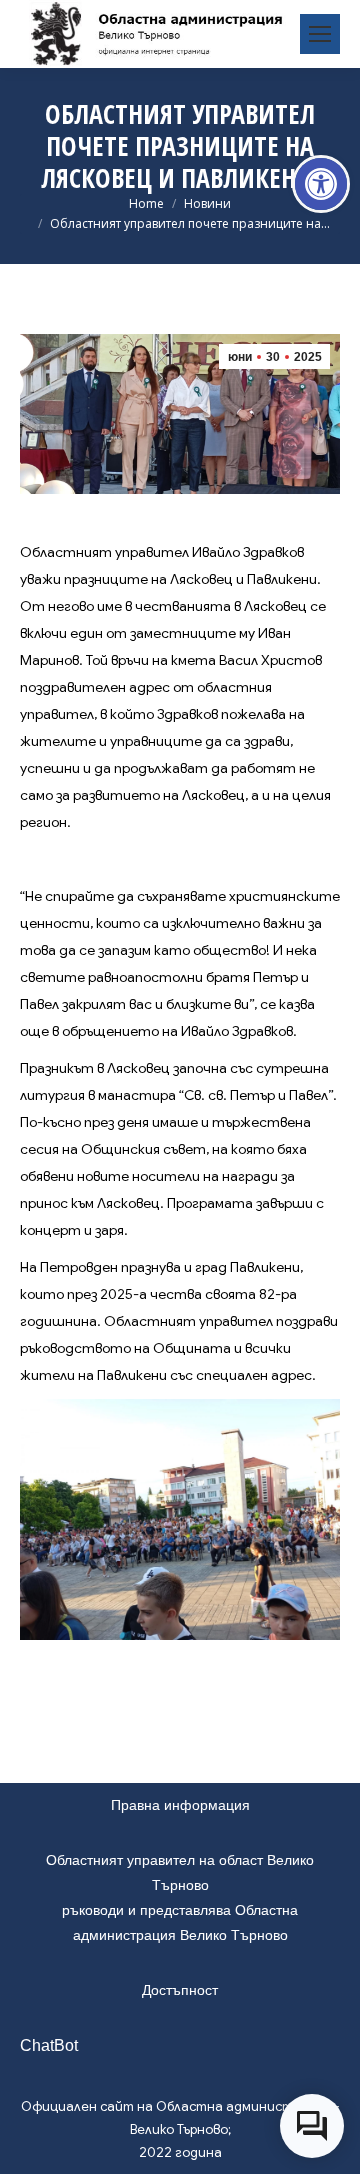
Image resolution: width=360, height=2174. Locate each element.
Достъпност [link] (180, 1990)
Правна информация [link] (180, 1805)
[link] (321, 184)
